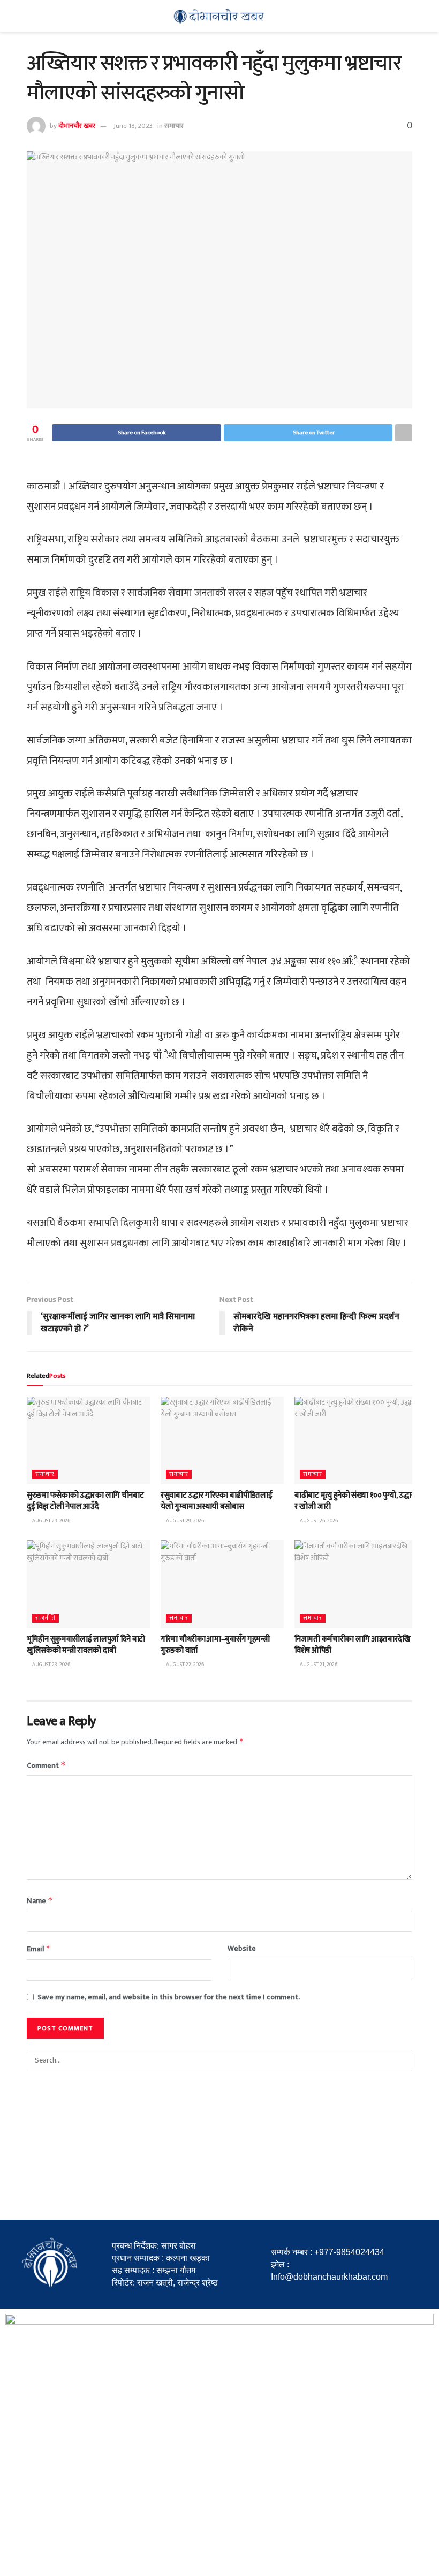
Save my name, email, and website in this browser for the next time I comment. (169, 1997)
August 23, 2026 (51, 1665)
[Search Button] (402, 2060)
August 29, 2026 (51, 1521)
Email (39, 1949)
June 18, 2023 (133, 126)
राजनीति (46, 1618)
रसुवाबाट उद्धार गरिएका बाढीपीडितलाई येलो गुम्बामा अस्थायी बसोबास (216, 1501)
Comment (46, 1765)
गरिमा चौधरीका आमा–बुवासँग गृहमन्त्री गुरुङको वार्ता (215, 1645)
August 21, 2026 (318, 1665)
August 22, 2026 (184, 1665)
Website (242, 1949)
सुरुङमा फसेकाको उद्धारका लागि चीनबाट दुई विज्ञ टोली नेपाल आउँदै (85, 1501)
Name (40, 1901)
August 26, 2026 (318, 1521)
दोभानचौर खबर (77, 126)
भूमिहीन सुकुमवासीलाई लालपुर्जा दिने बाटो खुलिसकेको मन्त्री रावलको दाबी (86, 1645)
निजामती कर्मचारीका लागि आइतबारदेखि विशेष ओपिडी (353, 1645)
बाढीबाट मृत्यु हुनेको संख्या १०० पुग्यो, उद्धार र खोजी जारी (354, 1501)
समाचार (174, 126)
